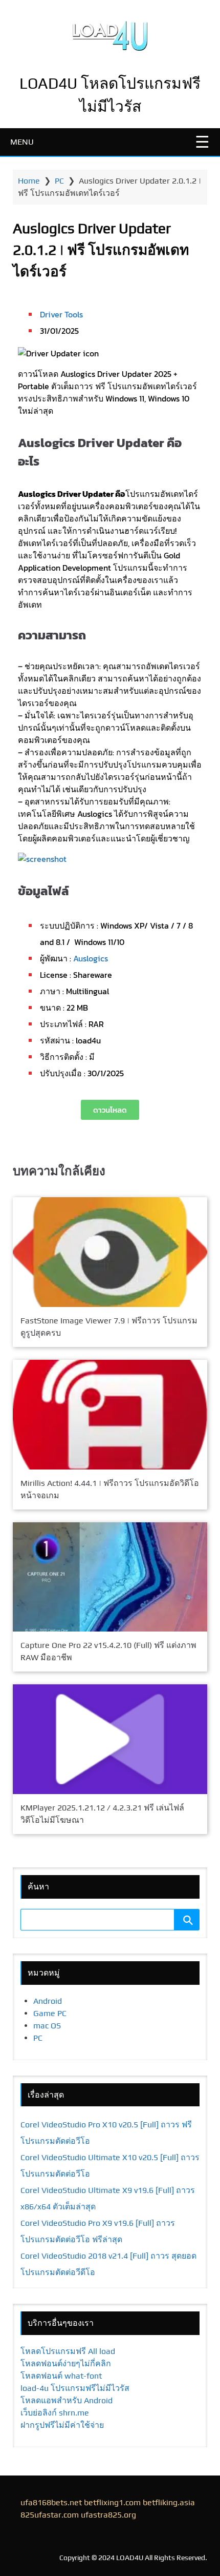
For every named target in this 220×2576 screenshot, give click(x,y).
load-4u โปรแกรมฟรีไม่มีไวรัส (75, 2388)
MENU (22, 142)
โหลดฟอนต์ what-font (61, 2376)
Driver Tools (61, 314)
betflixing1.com (112, 2502)
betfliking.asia (169, 2502)
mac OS (47, 2026)
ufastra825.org (108, 2515)
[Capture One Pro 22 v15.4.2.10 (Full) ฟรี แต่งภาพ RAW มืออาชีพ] (110, 1577)
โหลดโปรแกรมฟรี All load (68, 2351)
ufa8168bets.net (51, 2502)
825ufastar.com (50, 2515)
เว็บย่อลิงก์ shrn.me (55, 2413)
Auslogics (91, 958)
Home (29, 181)
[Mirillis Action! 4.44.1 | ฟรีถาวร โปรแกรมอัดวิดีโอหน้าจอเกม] (110, 1415)
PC (59, 181)
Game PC (50, 2013)
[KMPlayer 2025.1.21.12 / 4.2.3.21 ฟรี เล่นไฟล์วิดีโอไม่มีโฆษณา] (110, 1739)
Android (48, 2001)
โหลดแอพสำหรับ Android (67, 2400)
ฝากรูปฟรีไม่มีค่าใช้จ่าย (62, 2425)
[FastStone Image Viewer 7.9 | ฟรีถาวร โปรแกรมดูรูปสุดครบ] (110, 1252)
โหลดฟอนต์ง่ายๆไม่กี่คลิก (66, 2363)
